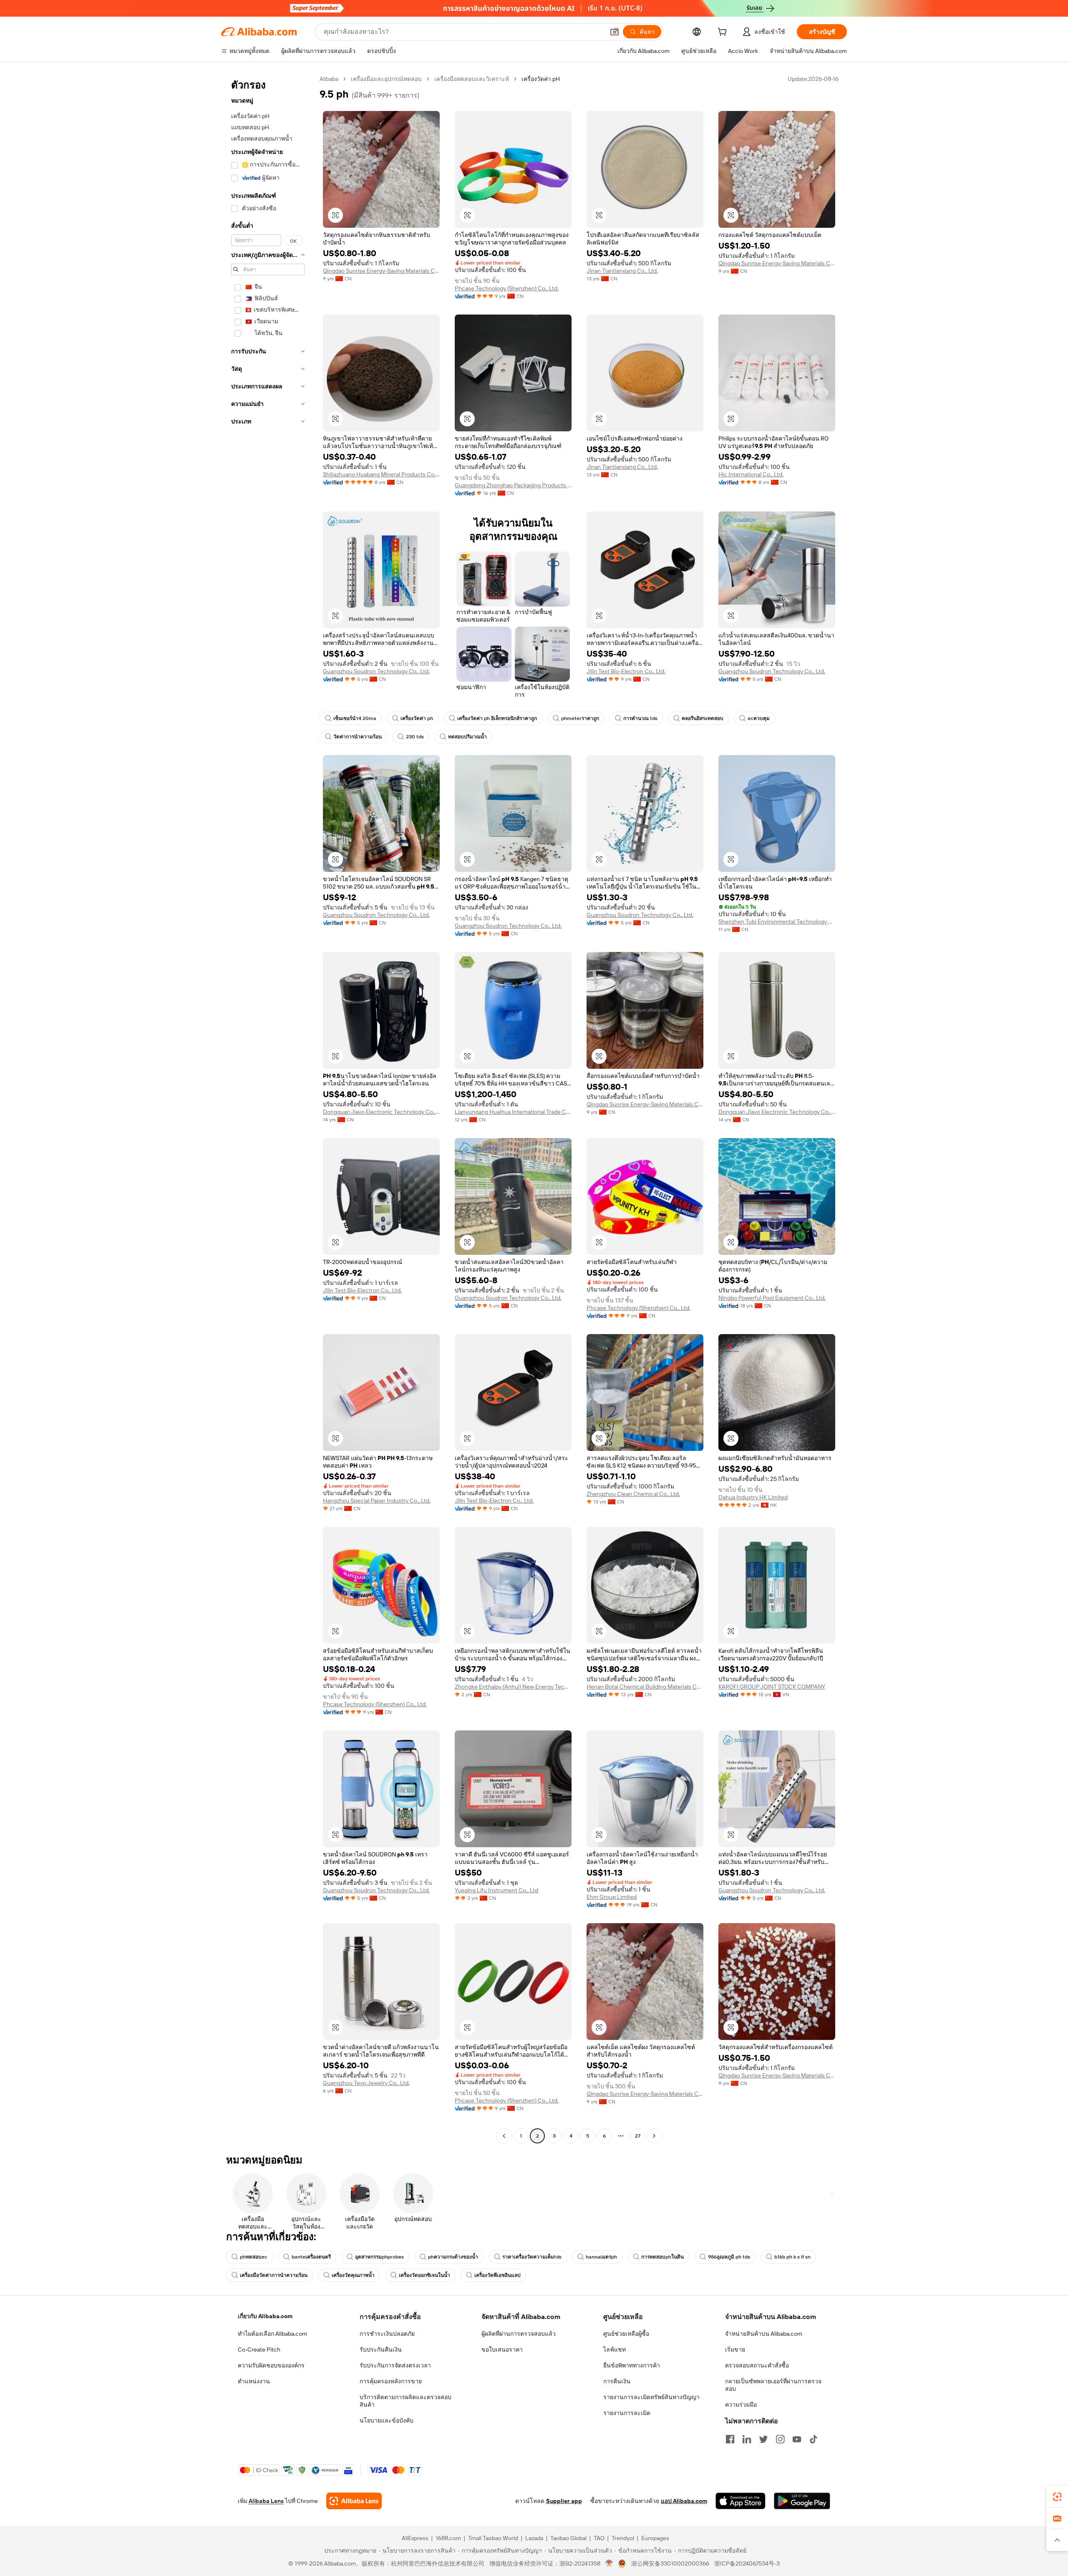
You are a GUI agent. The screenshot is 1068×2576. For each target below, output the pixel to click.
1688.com (448, 2538)
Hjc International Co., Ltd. (751, 474)
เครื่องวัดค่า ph (417, 718)
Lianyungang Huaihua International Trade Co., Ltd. (513, 1112)
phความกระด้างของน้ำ (453, 2257)
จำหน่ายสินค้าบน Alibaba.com (764, 2334)
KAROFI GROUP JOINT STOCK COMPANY (772, 1687)
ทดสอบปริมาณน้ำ (467, 737)
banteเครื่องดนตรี (311, 2257)
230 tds (415, 737)
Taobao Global (568, 2538)
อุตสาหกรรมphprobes (379, 2257)
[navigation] (268, 1108)
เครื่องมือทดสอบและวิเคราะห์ (472, 79)
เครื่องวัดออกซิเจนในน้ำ (424, 2275)
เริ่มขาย (735, 2349)
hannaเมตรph (601, 2257)
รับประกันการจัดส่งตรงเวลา (395, 2365)
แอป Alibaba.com (684, 2501)
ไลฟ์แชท (615, 2349)
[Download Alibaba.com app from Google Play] (802, 2501)
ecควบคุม (759, 718)
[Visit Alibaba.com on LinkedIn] (747, 2439)
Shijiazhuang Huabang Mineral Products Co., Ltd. (381, 474)
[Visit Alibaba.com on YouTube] (797, 2439)
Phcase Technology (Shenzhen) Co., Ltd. (507, 288)
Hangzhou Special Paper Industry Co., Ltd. (377, 1501)
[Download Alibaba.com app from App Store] (741, 2501)
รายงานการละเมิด (627, 2413)
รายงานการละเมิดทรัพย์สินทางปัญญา (651, 2397)
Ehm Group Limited (612, 1897)
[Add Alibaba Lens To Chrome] (354, 2501)
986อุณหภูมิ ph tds (729, 2257)
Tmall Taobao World (493, 2538)
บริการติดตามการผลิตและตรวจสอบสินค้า (406, 2401)
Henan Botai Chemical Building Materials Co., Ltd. (645, 1687)
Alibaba (329, 79)
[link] (1057, 2497)
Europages (655, 2538)
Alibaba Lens (266, 2501)
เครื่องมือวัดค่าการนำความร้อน (274, 2275)
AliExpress (415, 2538)
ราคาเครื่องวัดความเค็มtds (532, 2257)
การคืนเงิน (617, 2381)
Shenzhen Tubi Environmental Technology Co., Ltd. (777, 922)
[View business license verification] (609, 2563)
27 (638, 2136)
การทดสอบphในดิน (662, 2257)
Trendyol (623, 2538)
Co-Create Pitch (259, 2349)
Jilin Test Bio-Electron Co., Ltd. (626, 671)
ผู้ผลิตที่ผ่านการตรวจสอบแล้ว (519, 2334)
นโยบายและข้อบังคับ (387, 2420)
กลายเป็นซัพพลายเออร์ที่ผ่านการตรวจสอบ (773, 2385)
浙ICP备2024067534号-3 (747, 2563)
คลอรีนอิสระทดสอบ (703, 718)
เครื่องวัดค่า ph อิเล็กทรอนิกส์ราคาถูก (497, 718)
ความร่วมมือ (741, 2405)
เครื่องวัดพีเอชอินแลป (497, 2275)
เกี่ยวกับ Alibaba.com (265, 2316)
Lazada (534, 2538)
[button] (615, 32)
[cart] (724, 33)
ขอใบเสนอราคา (502, 2349)
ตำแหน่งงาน (254, 2381)
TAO (599, 2538)
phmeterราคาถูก (580, 718)
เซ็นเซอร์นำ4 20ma (355, 718)
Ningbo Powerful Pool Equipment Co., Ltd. (772, 1298)
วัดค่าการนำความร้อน (358, 737)
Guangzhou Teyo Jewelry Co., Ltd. (366, 2083)
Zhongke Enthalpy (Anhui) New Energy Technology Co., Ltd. (513, 1687)
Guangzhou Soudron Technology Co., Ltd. (376, 671)
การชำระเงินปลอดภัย (387, 2334)
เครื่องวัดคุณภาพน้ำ (353, 2275)
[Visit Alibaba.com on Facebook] (730, 2439)
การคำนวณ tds (640, 718)
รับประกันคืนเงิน (381, 2349)
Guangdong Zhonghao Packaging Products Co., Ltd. (513, 485)
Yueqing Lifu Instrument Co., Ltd (496, 1890)
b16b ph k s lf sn (792, 2257)
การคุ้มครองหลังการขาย (391, 2381)
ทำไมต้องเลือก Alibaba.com (272, 2334)
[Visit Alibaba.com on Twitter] (763, 2439)
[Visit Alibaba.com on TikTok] (814, 2439)
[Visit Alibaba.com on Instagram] (780, 2439)
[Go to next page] (654, 2136)
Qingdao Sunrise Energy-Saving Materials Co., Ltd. (381, 271)
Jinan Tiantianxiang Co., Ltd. (622, 271)
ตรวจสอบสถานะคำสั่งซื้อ (757, 2365)
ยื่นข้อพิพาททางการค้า (632, 2365)
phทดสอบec (254, 2257)
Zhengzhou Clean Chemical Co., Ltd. (633, 1494)
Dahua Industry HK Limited (753, 1497)
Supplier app (564, 2501)
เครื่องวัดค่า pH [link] (541, 79)
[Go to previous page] (504, 2136)
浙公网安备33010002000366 (670, 2563)
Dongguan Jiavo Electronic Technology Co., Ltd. (381, 1112)
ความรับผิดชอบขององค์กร (271, 2365)
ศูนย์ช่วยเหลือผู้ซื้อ (626, 2334)
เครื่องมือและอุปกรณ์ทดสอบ (386, 79)
